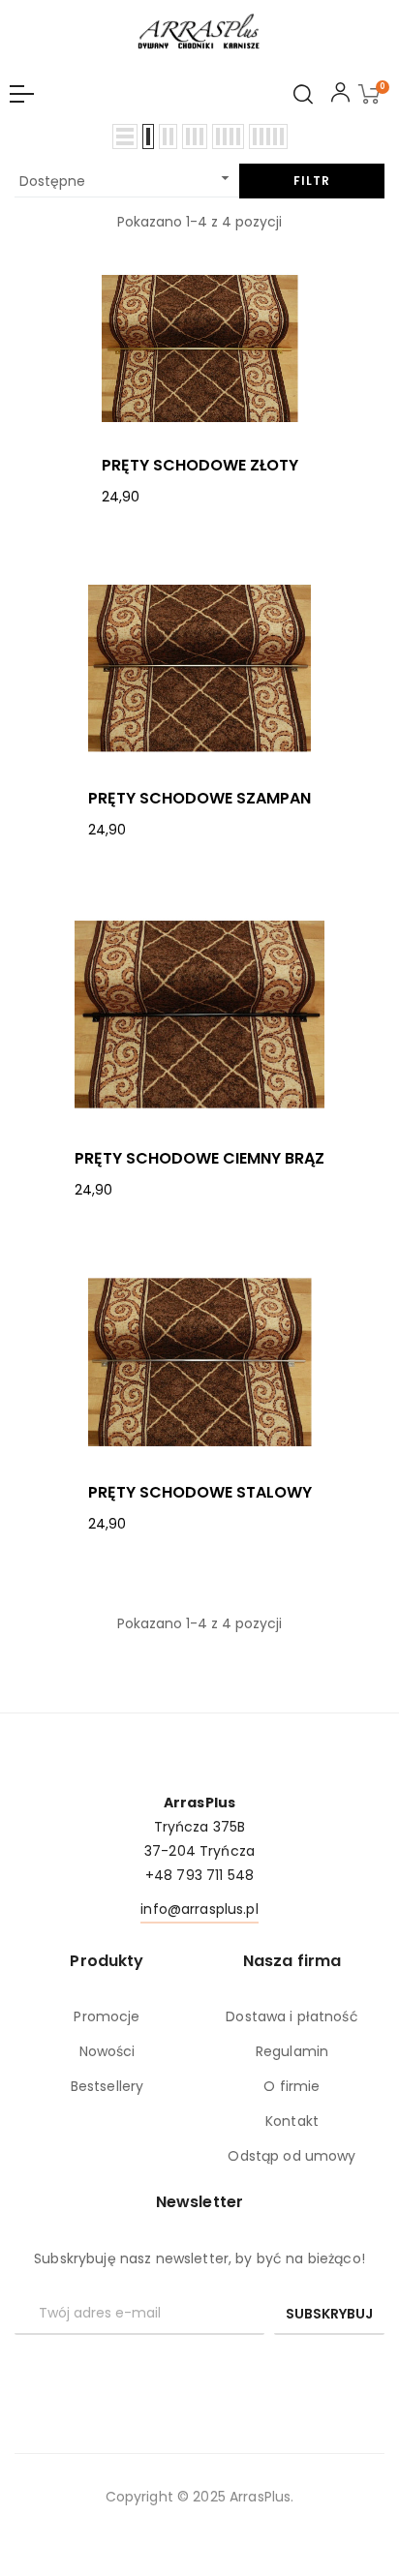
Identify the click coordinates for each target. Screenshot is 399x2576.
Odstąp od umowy (292, 2156)
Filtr (312, 181)
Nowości (107, 2051)
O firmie (292, 2086)
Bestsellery (107, 2086)
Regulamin (292, 2051)
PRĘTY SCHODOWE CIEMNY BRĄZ (199, 1159)
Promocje (107, 2016)
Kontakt (292, 2121)
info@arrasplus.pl (199, 1909)
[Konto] (340, 96)
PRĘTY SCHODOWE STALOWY (200, 1493)
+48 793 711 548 (199, 1875)
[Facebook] (199, 2368)
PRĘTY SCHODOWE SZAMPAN (199, 799)
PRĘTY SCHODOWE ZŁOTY (200, 466)
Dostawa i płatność (292, 2016)
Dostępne (127, 180)
